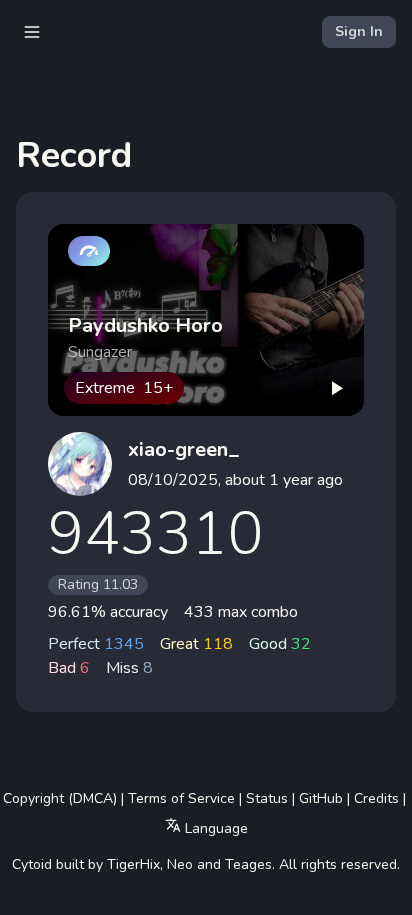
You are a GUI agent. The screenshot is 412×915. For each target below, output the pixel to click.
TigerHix (133, 864)
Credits (376, 798)
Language (214, 828)
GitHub (321, 798)
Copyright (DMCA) (60, 798)
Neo (180, 864)
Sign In (359, 31)
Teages (248, 864)
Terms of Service (181, 798)
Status (267, 798)
